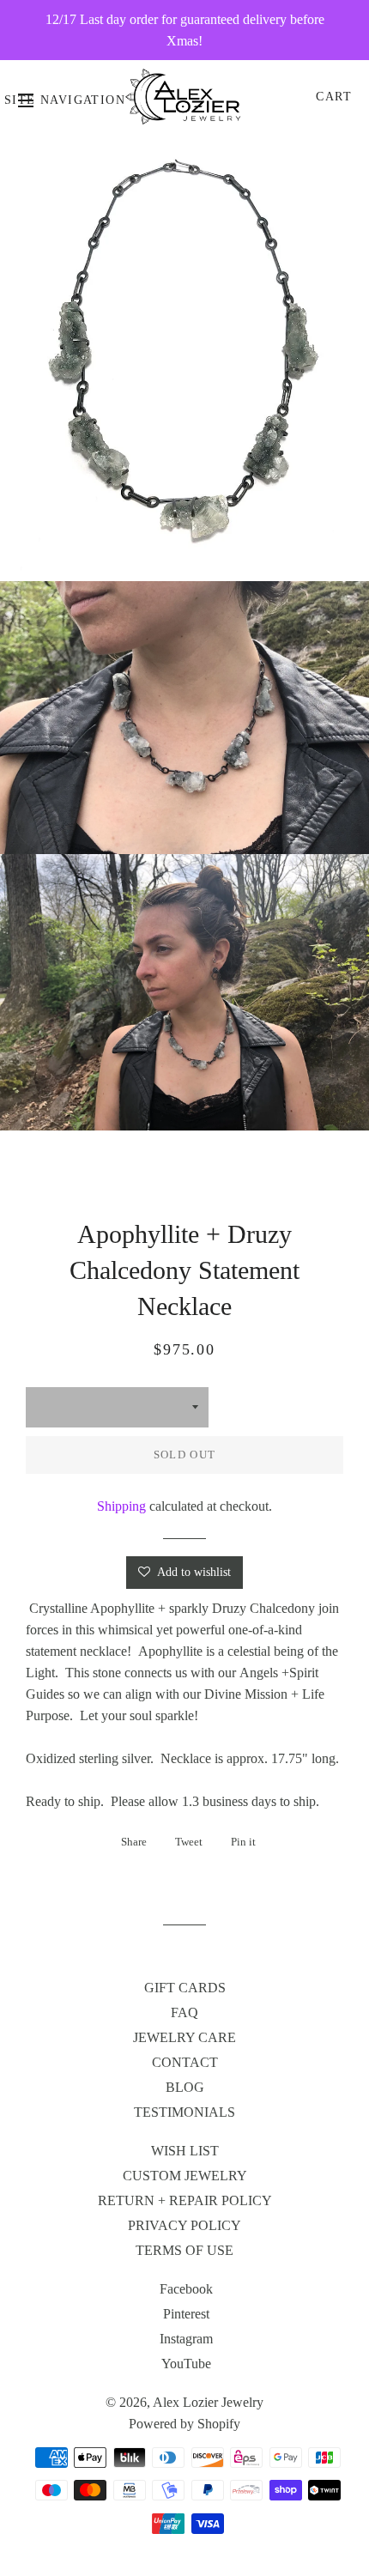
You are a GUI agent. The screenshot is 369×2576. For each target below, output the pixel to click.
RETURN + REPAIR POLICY (185, 2200)
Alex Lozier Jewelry (208, 2402)
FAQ (184, 2012)
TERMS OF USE (184, 2250)
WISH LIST (185, 2151)
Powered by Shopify (184, 2424)
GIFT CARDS (185, 1988)
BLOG (185, 2087)
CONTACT (185, 2062)
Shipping (121, 1506)
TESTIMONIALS (184, 2112)
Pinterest (186, 2314)
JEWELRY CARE (184, 2037)
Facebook (186, 2289)
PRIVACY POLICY (184, 2225)
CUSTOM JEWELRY (185, 2176)
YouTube (186, 2364)
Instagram (186, 2339)
